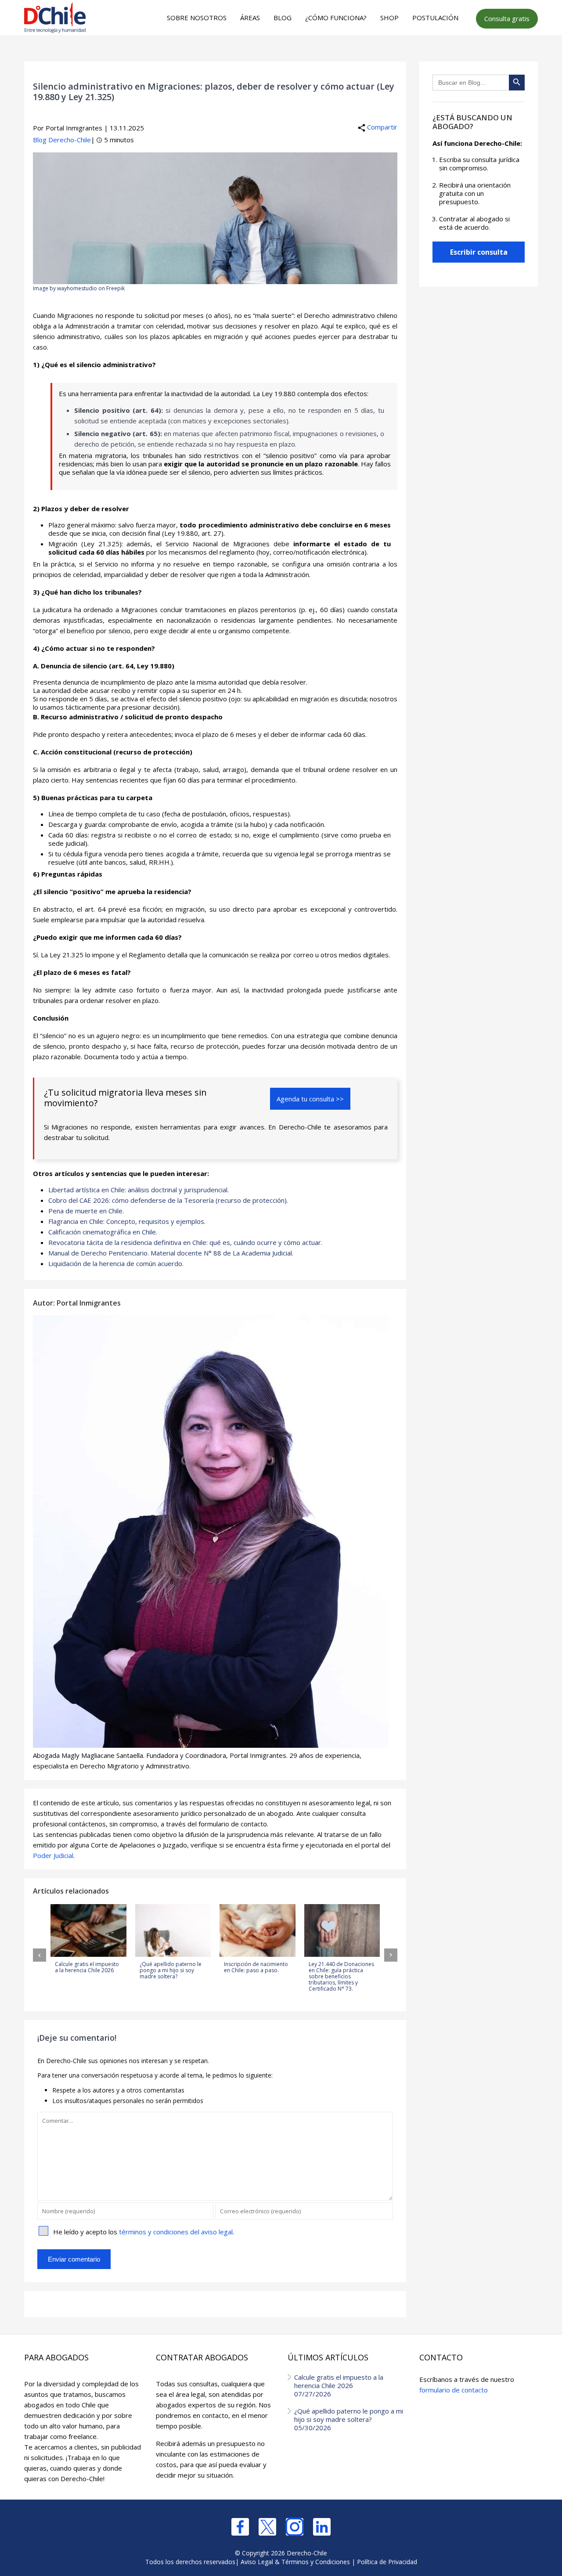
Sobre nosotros (197, 18)
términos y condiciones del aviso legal (176, 2232)
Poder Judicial (53, 1855)
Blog (283, 18)
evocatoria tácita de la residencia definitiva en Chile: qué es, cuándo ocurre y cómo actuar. (187, 1242)
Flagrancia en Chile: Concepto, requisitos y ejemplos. (127, 1221)
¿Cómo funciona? (336, 18)
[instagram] (295, 2527)
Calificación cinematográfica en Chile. (103, 1232)
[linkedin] (322, 2527)
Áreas (250, 18)
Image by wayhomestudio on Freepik (79, 288)
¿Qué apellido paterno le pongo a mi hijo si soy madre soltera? (349, 2419)
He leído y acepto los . (144, 2232)
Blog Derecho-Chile (62, 140)
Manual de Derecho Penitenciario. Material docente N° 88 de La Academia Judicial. (171, 1253)
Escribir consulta (479, 252)
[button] (40, 1955)
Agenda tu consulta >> (310, 1099)
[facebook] (240, 2527)
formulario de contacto (454, 2390)
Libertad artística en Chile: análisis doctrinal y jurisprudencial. (139, 1190)
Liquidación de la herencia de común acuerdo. (116, 1263)
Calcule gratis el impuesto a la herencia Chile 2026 (339, 2385)
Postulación (435, 18)
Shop (389, 18)
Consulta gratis (507, 18)
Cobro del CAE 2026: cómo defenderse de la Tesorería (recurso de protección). (168, 1200)
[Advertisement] (280, 53)
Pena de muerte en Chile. (86, 1211)
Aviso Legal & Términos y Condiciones (295, 2562)
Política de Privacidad (387, 2562)
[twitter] (267, 2527)
